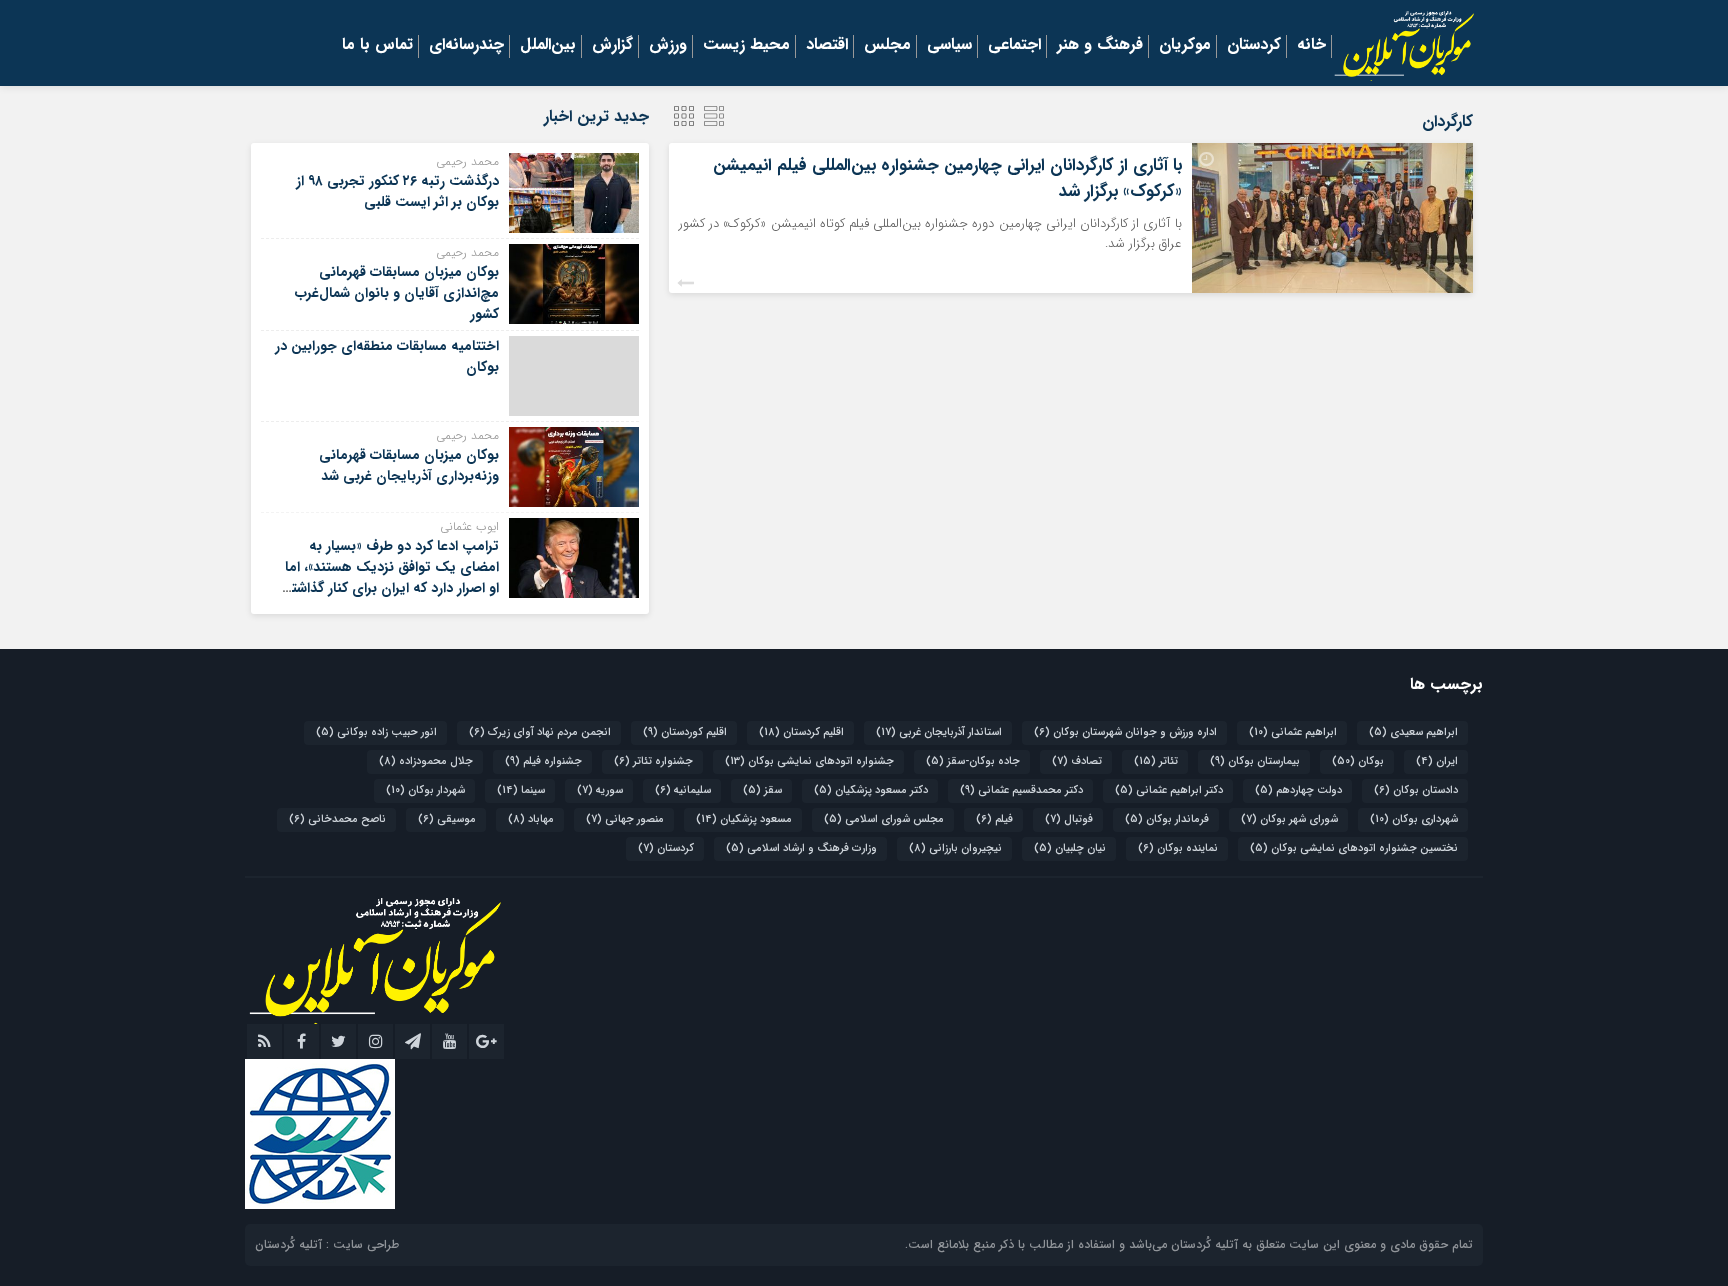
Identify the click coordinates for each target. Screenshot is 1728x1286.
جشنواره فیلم (543, 761)
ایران (1437, 761)
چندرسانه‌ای (466, 46)
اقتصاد (827, 46)
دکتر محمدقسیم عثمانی (1021, 790)
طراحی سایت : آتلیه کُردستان (327, 1244)
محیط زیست (746, 46)
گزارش (612, 46)
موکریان (1185, 46)
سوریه (600, 790)
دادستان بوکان (1416, 790)
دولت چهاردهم (1298, 790)
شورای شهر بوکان (1289, 819)
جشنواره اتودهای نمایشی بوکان (809, 761)
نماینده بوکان (1178, 848)
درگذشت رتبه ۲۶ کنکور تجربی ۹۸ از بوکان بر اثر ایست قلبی (397, 191)
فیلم (994, 819)
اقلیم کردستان (801, 732)
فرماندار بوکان (1167, 819)
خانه (1311, 46)
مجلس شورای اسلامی (884, 819)
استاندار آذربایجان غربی (939, 732)
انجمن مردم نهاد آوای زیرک (540, 732)
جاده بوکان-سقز (973, 761)
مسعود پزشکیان (744, 819)
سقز (762, 790)
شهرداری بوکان (1414, 819)
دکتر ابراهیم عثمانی (1169, 790)
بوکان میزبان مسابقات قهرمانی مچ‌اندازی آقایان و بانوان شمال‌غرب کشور (397, 293)
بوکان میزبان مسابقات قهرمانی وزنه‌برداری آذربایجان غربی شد (409, 465)
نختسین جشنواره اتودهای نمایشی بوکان (1354, 848)
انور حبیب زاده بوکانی (376, 732)
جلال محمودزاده (426, 761)
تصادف (1077, 761)
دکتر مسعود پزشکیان (871, 790)
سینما (521, 790)
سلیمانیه (683, 790)
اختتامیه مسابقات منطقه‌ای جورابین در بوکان (387, 356)
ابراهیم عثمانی (1293, 732)
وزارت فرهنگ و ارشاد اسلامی (801, 848)
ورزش (668, 46)
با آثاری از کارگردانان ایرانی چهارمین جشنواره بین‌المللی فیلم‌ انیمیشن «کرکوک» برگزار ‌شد (947, 178)
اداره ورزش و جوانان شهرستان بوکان (1125, 732)
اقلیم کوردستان (685, 732)
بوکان (1358, 761)
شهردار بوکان (425, 790)
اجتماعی (1014, 46)
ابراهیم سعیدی (1413, 732)
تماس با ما (377, 46)
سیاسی (949, 46)
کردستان (1254, 46)
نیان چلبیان (1070, 848)
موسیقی (447, 819)
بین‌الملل (548, 46)
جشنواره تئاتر (653, 761)
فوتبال (1069, 819)
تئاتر (1156, 761)
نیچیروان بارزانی (955, 848)
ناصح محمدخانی (337, 819)
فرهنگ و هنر (1100, 46)
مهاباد (531, 819)
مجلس (887, 46)
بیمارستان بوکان (1255, 761)
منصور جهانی (625, 819)
